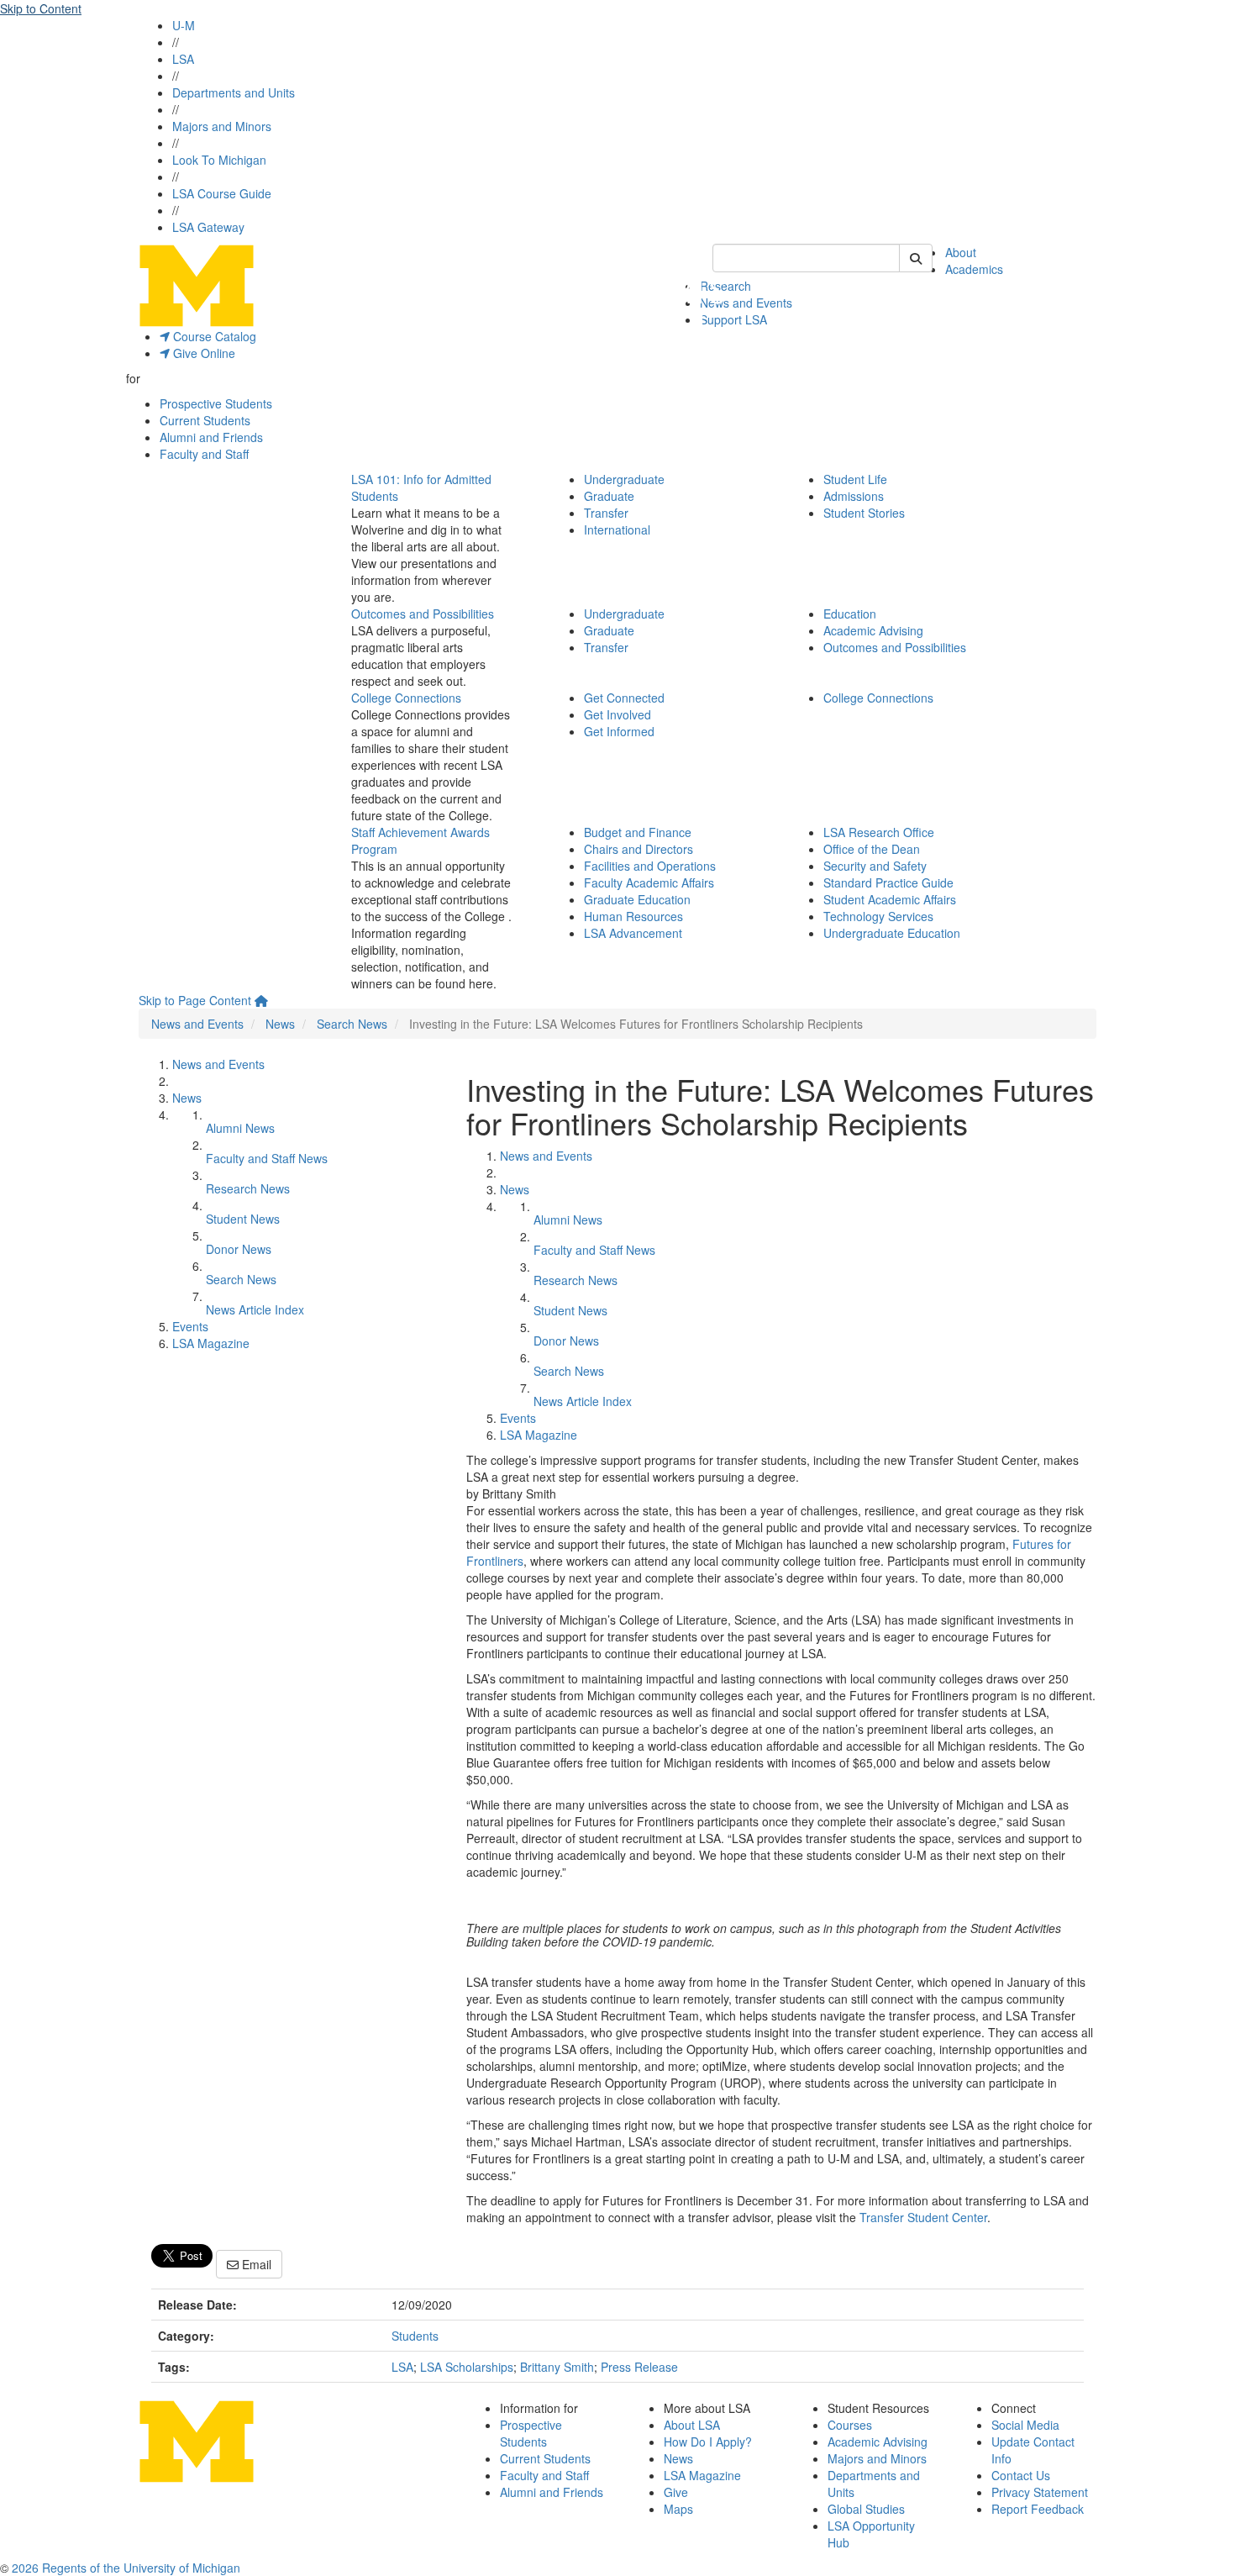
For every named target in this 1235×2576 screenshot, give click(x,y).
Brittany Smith (557, 2367)
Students (415, 2336)
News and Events (746, 303)
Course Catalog (213, 336)
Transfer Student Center (923, 2217)
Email (255, 2264)
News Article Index (255, 1309)
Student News (243, 1219)
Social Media (1025, 2425)
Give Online (202, 353)
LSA (183, 59)
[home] (261, 1000)
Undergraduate (624, 479)
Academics (974, 269)
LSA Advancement (633, 933)
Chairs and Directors (639, 849)
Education (850, 614)
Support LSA (733, 319)
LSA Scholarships (467, 2367)
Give (676, 2492)
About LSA (692, 2425)
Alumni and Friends (211, 437)
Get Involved (617, 714)
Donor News (239, 1249)
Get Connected (624, 698)
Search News (352, 1024)
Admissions (854, 496)
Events (190, 1326)
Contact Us (1021, 2475)
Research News (248, 1188)
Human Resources (633, 916)
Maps (678, 2509)
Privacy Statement (1040, 2492)
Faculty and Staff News (267, 1158)
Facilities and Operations (650, 866)
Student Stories (864, 513)
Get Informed (619, 731)
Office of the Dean (872, 849)
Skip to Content (41, 8)
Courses (850, 2425)
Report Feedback (1038, 2509)
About (961, 252)
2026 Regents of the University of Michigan (126, 2568)
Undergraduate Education (892, 933)
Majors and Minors (222, 126)
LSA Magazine (211, 1343)
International (617, 529)
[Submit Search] (916, 258)
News (280, 1024)
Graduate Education (637, 899)
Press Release (639, 2367)
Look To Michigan (219, 160)
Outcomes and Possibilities (423, 614)
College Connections (406, 698)
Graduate (609, 496)
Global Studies (866, 2509)
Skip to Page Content (195, 1000)
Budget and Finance (638, 832)
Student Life (855, 479)
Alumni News (240, 1128)
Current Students (205, 420)
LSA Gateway (208, 227)
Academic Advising (873, 630)
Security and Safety (875, 866)
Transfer (606, 513)
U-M (184, 25)
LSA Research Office (879, 832)
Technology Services (878, 916)
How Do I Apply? (708, 2442)
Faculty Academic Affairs (649, 882)
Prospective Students (216, 403)
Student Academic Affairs (890, 899)
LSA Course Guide (222, 193)
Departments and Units (234, 92)
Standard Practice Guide (888, 882)
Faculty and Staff (204, 454)
